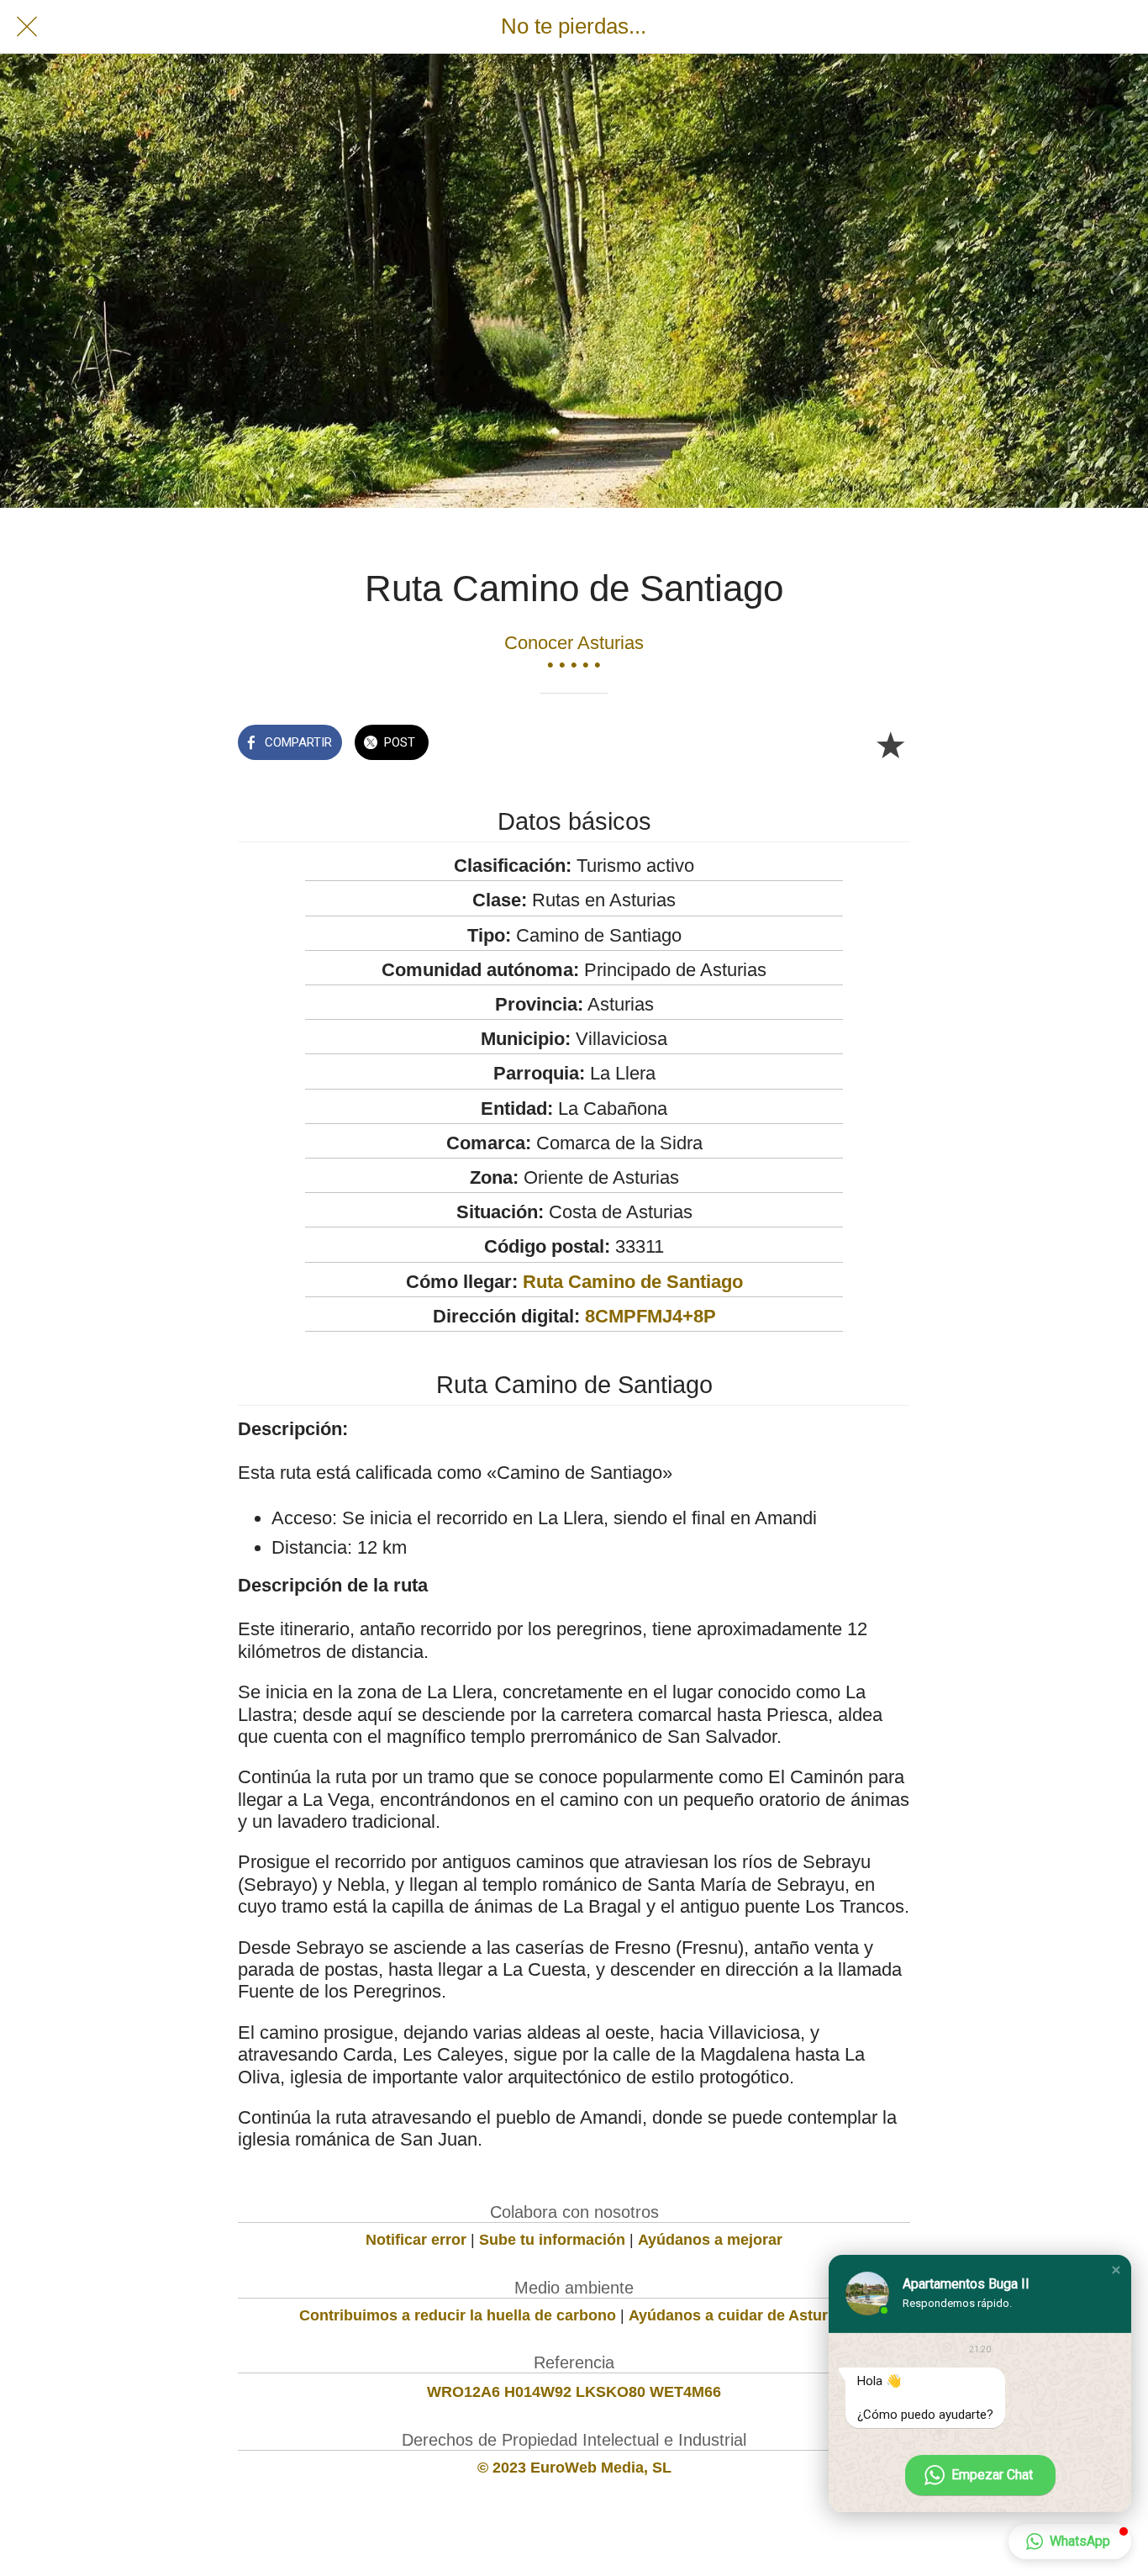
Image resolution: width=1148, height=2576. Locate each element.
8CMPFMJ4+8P (650, 1316)
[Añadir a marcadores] (890, 744)
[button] (1116, 2270)
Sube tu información (552, 2240)
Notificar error (416, 2240)
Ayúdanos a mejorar (710, 2240)
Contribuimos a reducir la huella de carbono (458, 2315)
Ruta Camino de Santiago (633, 1282)
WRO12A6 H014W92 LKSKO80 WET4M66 (574, 2392)
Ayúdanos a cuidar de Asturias (739, 2315)
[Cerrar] (27, 27)
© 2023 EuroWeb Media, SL (574, 2468)
